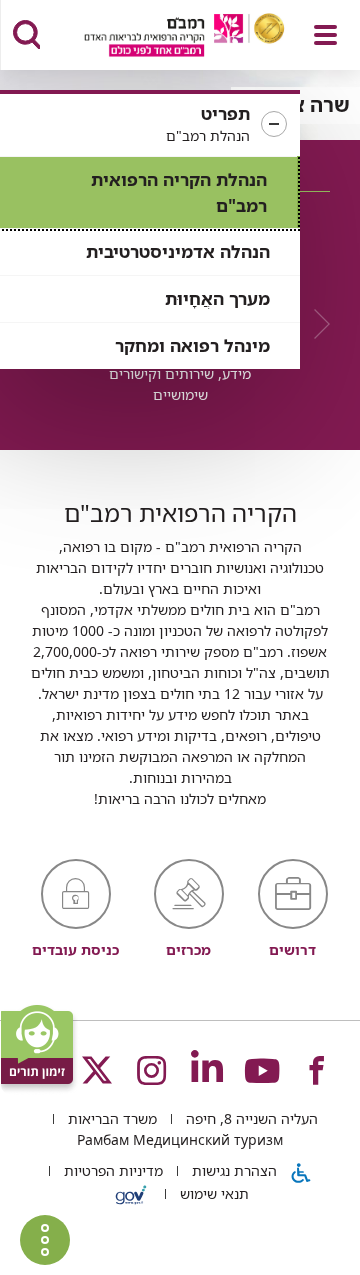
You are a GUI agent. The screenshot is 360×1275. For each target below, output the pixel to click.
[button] (150, 125)
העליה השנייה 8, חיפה (250, 1118)
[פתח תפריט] (325, 35)
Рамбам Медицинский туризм (180, 1139)
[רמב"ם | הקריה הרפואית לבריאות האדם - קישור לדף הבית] (159, 37)
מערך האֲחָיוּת (217, 298)
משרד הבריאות (110, 1118)
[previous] (315, 324)
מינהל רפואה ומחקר (192, 345)
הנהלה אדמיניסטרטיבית (178, 251)
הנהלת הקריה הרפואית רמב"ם (179, 192)
